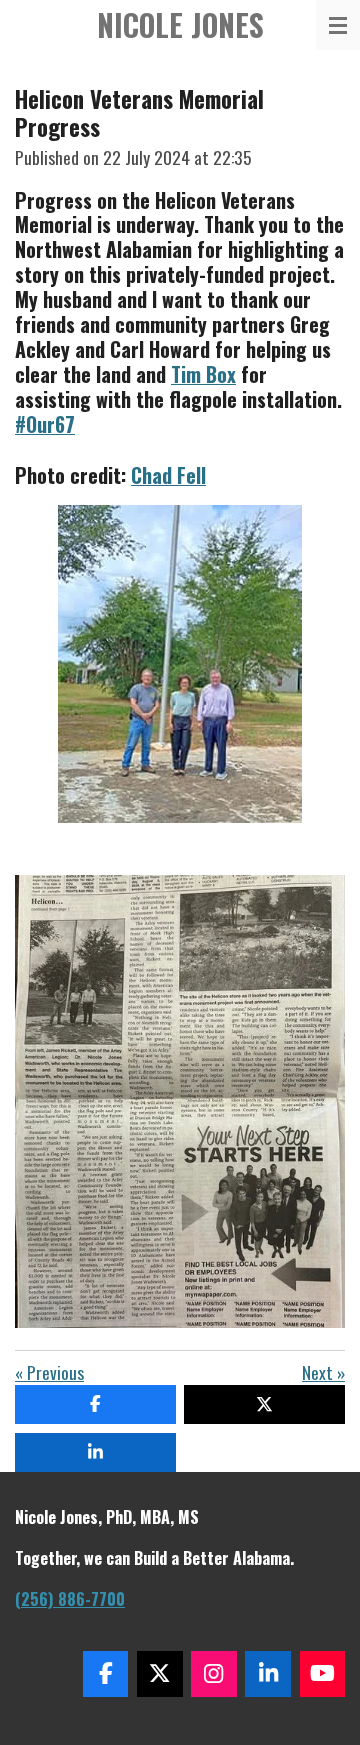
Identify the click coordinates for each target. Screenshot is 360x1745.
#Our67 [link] (45, 424)
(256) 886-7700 (70, 1599)
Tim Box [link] (203, 374)
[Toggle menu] (338, 25)
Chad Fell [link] (168, 475)
